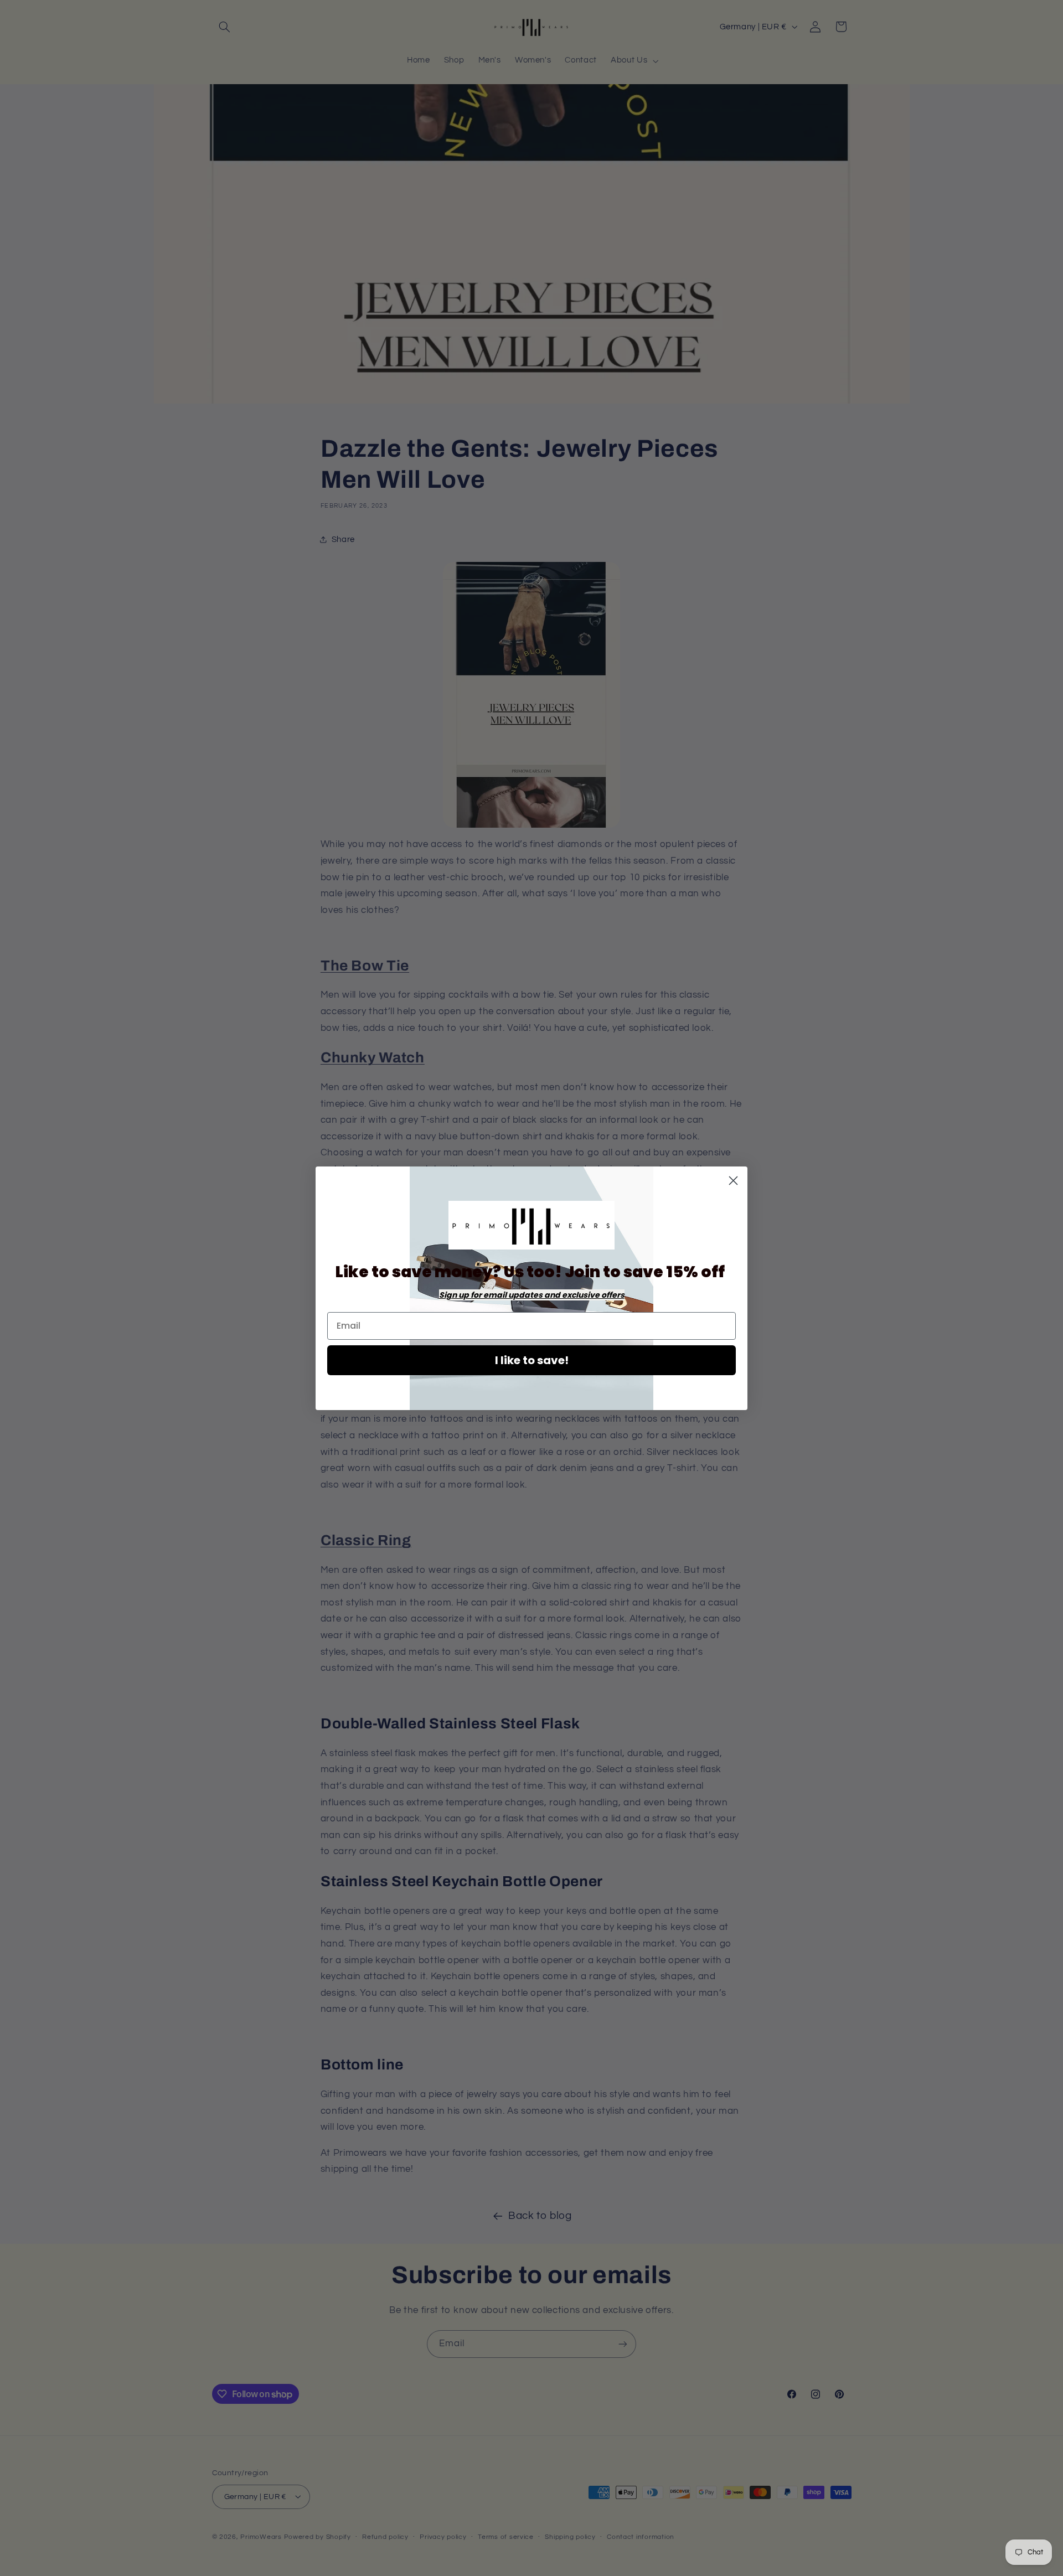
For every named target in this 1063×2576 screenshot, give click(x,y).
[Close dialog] (733, 1181)
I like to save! (532, 1360)
